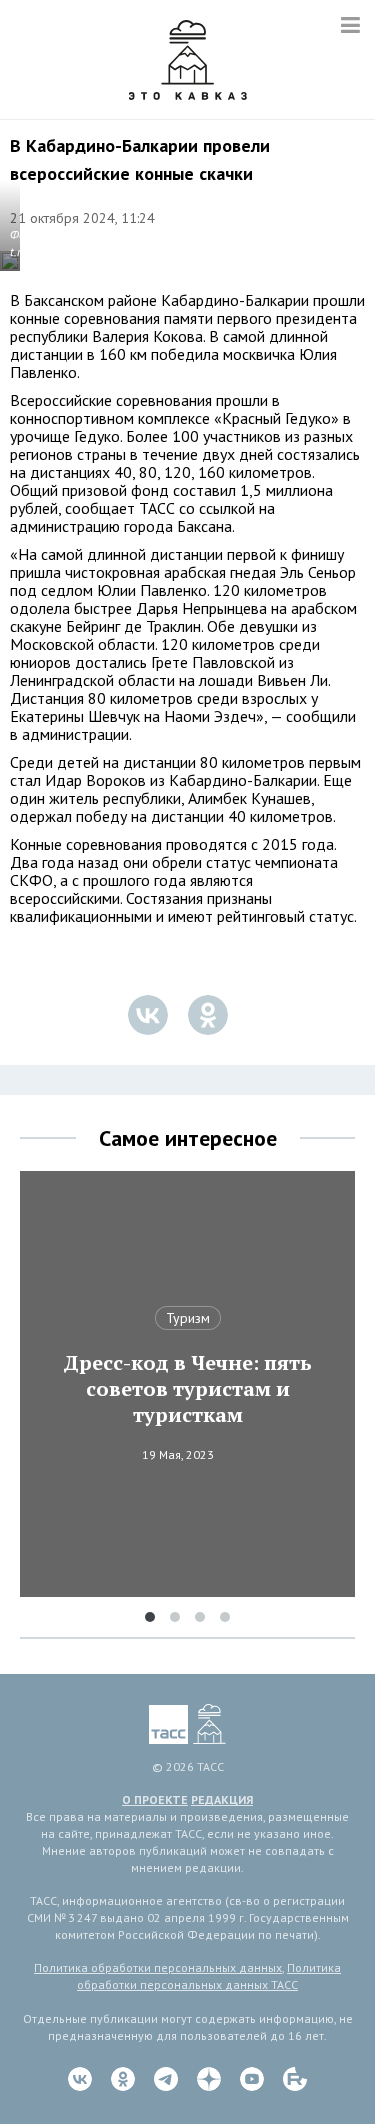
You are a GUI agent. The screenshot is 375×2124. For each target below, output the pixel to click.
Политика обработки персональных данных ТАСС (209, 1976)
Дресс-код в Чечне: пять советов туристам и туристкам (187, 1389)
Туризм (188, 1318)
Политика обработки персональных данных (158, 1967)
